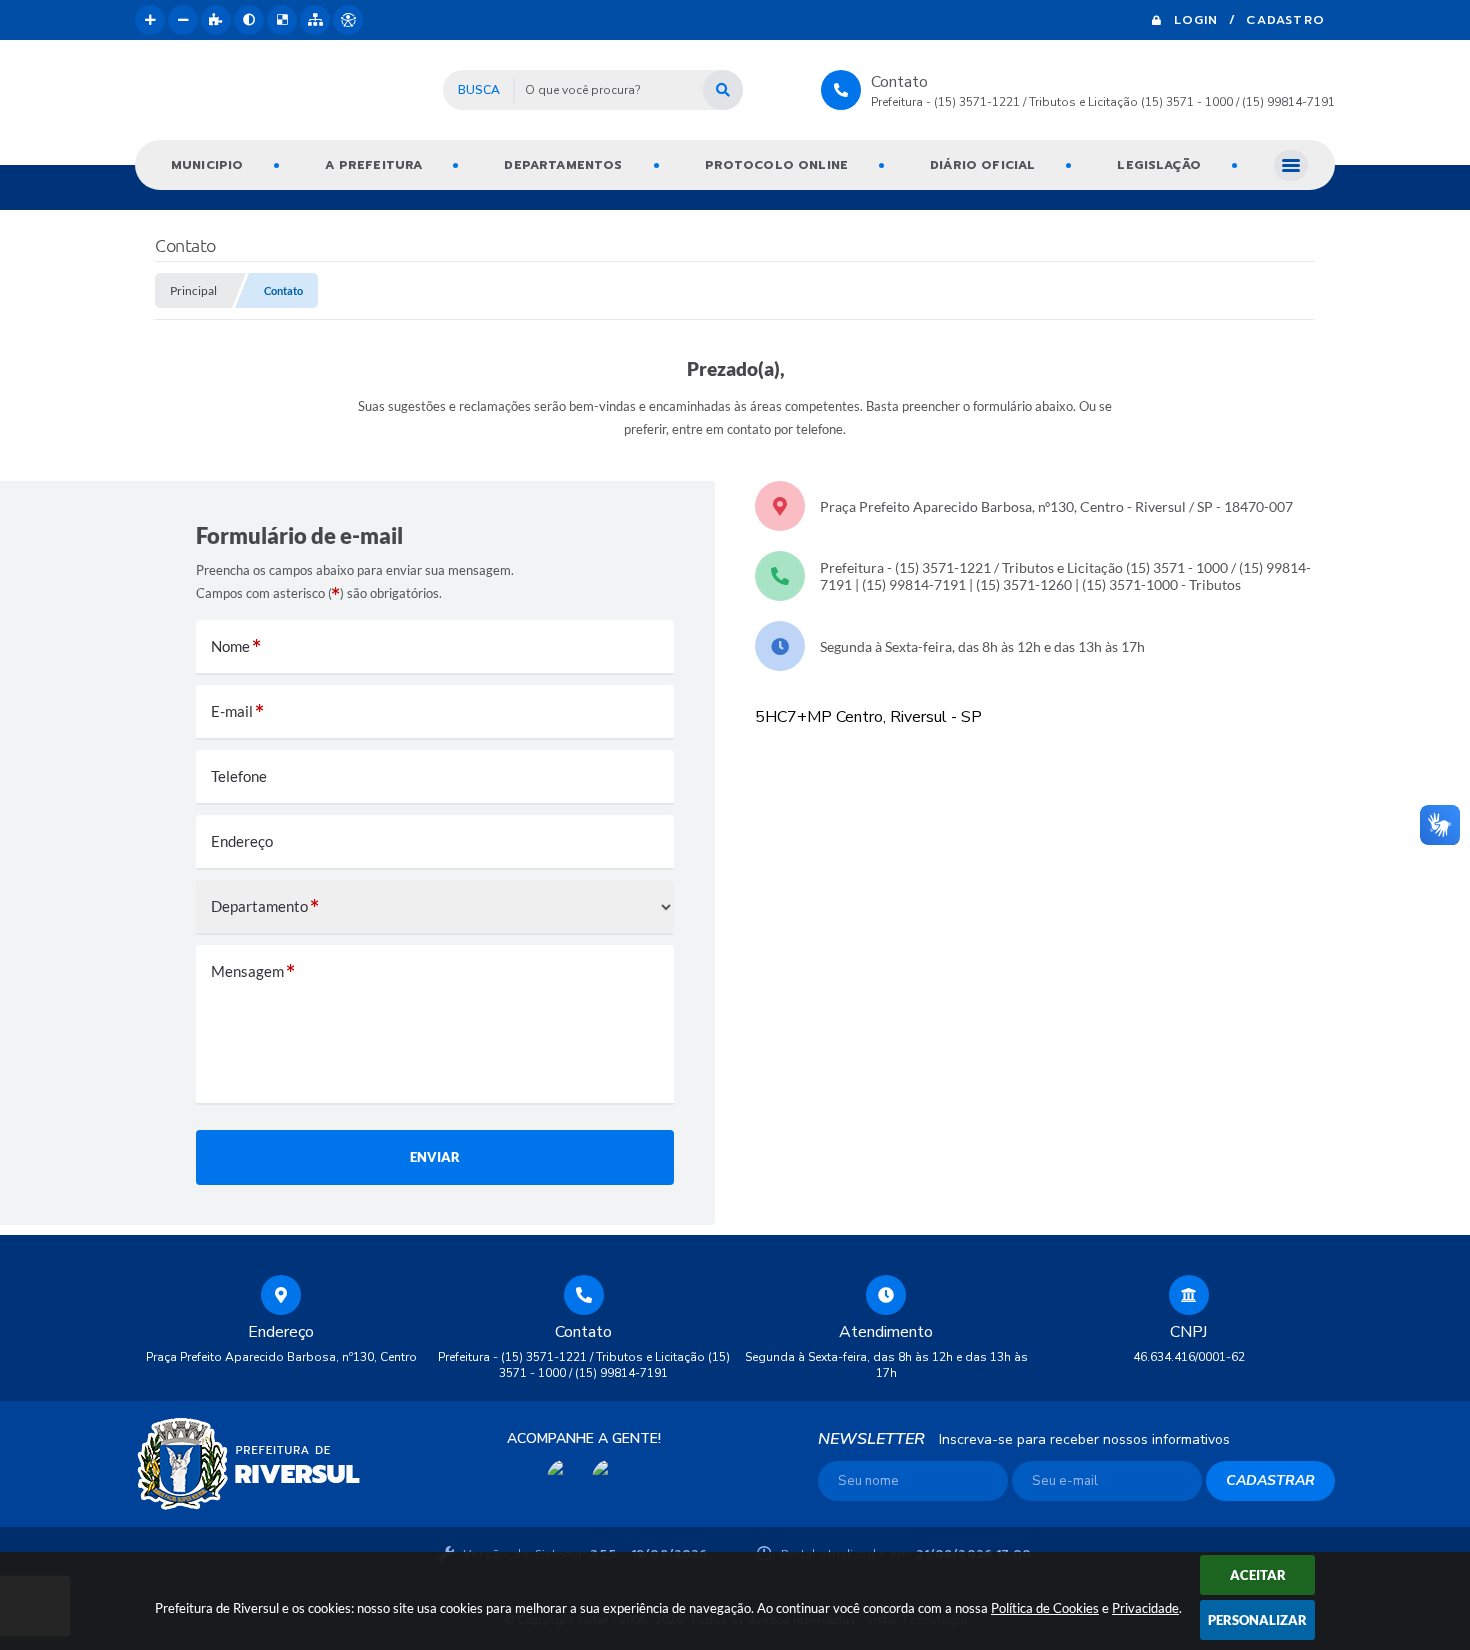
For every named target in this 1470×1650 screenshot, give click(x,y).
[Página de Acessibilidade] (348, 20)
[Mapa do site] (315, 20)
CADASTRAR (1270, 1480)
